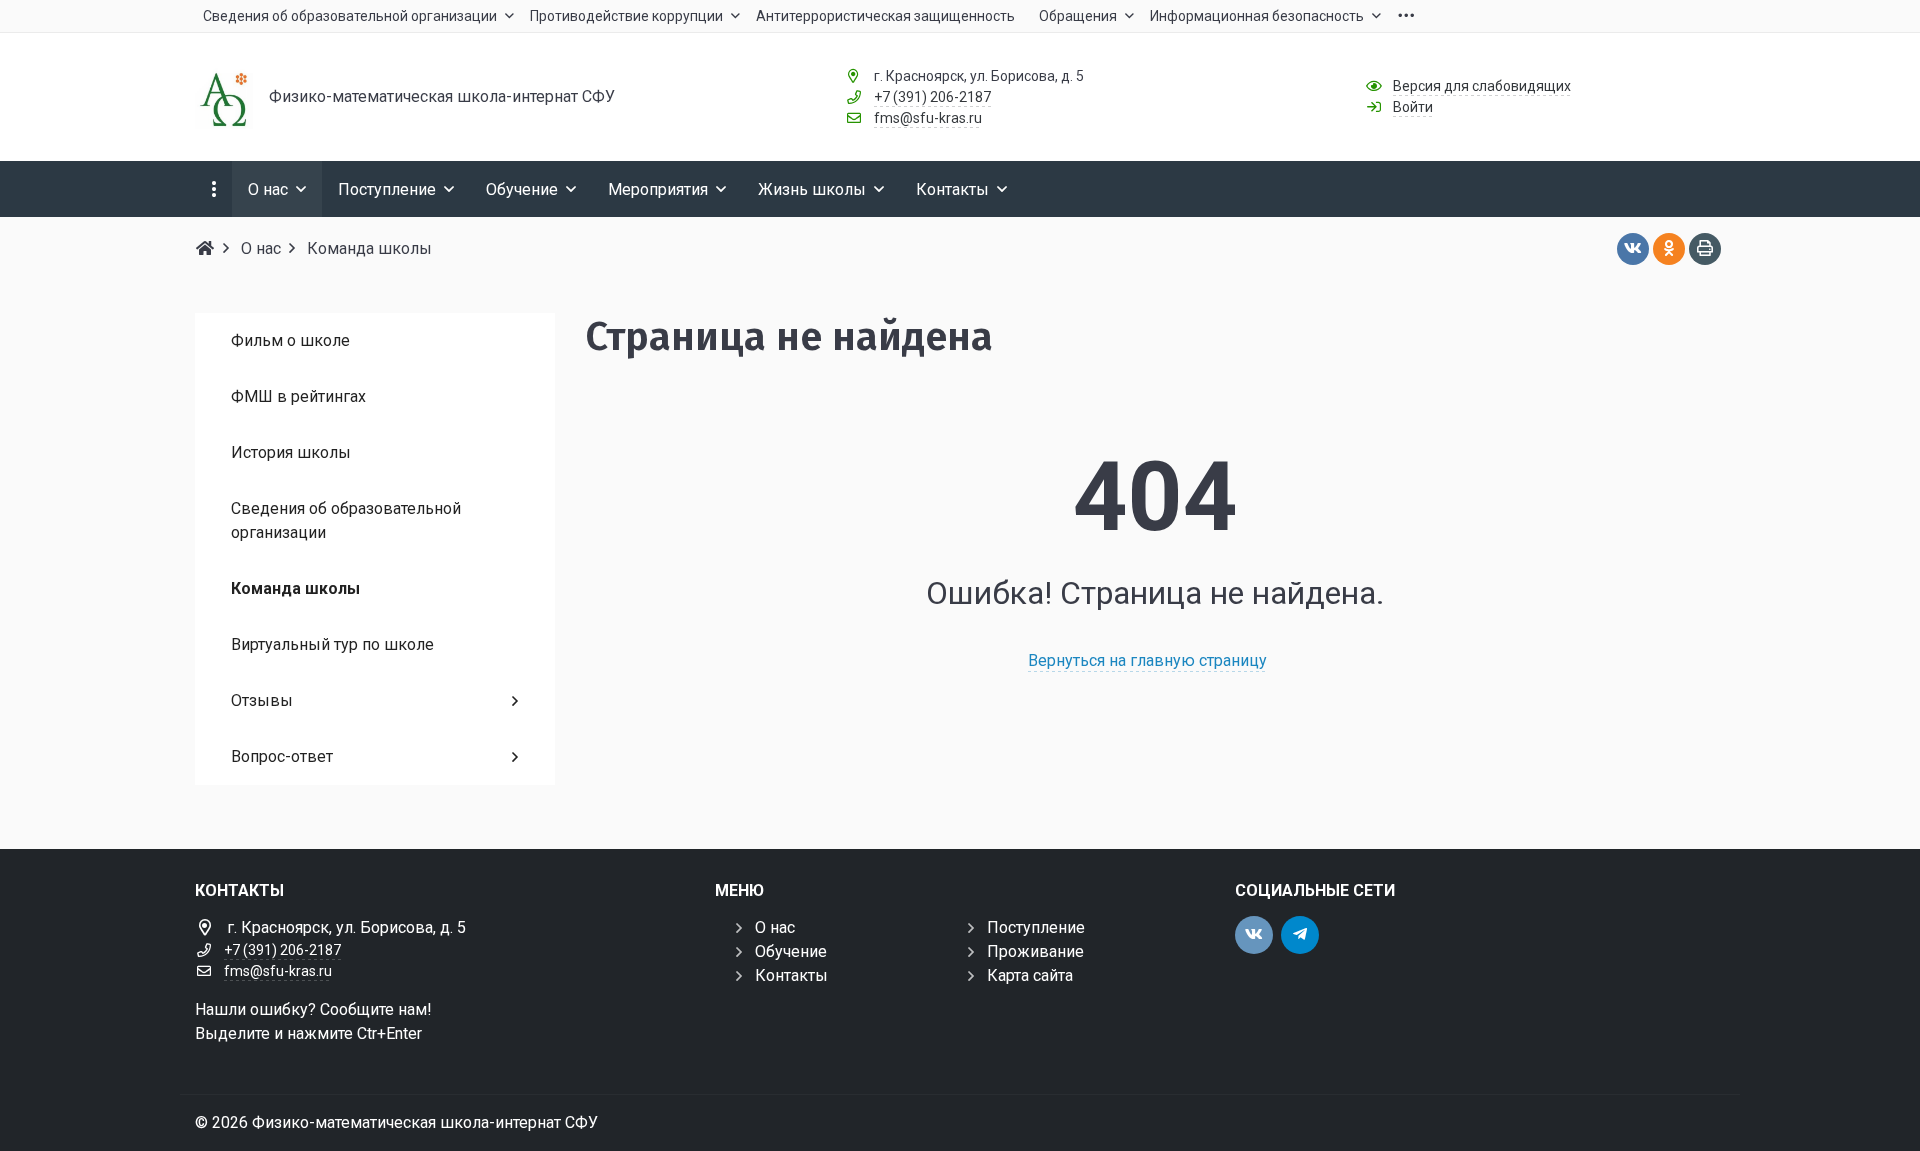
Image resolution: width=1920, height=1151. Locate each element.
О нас (775, 927)
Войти (1413, 107)
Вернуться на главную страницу (1147, 660)
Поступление (1036, 927)
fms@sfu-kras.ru (928, 118)
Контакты (791, 975)
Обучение (791, 951)
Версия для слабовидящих (1482, 86)
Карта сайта (1030, 975)
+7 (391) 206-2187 (932, 97)
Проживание (1035, 951)
